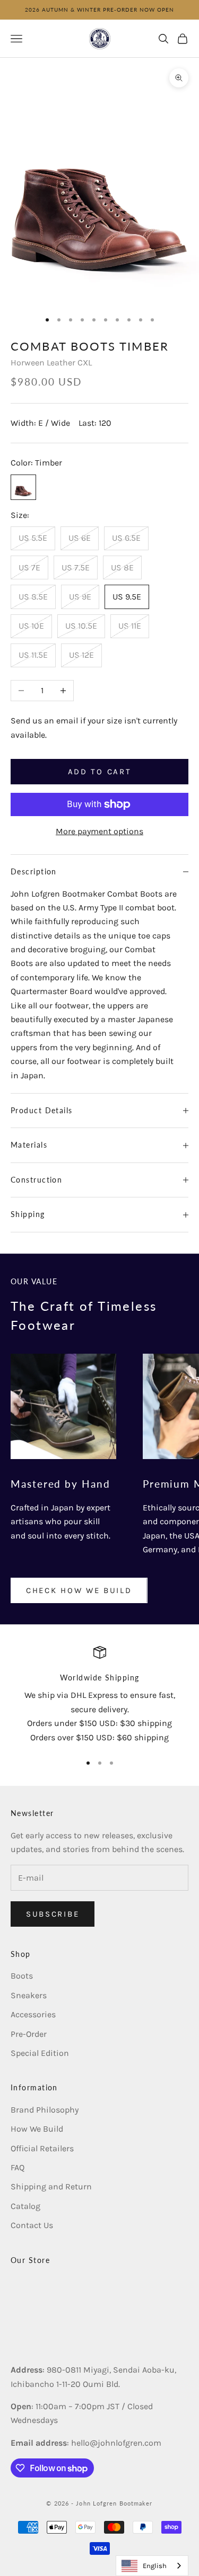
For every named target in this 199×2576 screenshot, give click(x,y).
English (155, 2566)
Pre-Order (29, 2034)
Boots (22, 1976)
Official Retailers (42, 2148)
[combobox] (152, 2566)
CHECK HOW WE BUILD (79, 1590)
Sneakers (29, 1995)
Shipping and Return (51, 2186)
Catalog (25, 2206)
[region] (99, 1695)
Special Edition (40, 2053)
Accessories (33, 2014)
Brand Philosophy (45, 2110)
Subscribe (53, 1914)
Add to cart (100, 772)
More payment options (99, 831)
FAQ (18, 2167)
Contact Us (32, 2225)
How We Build (37, 2129)
